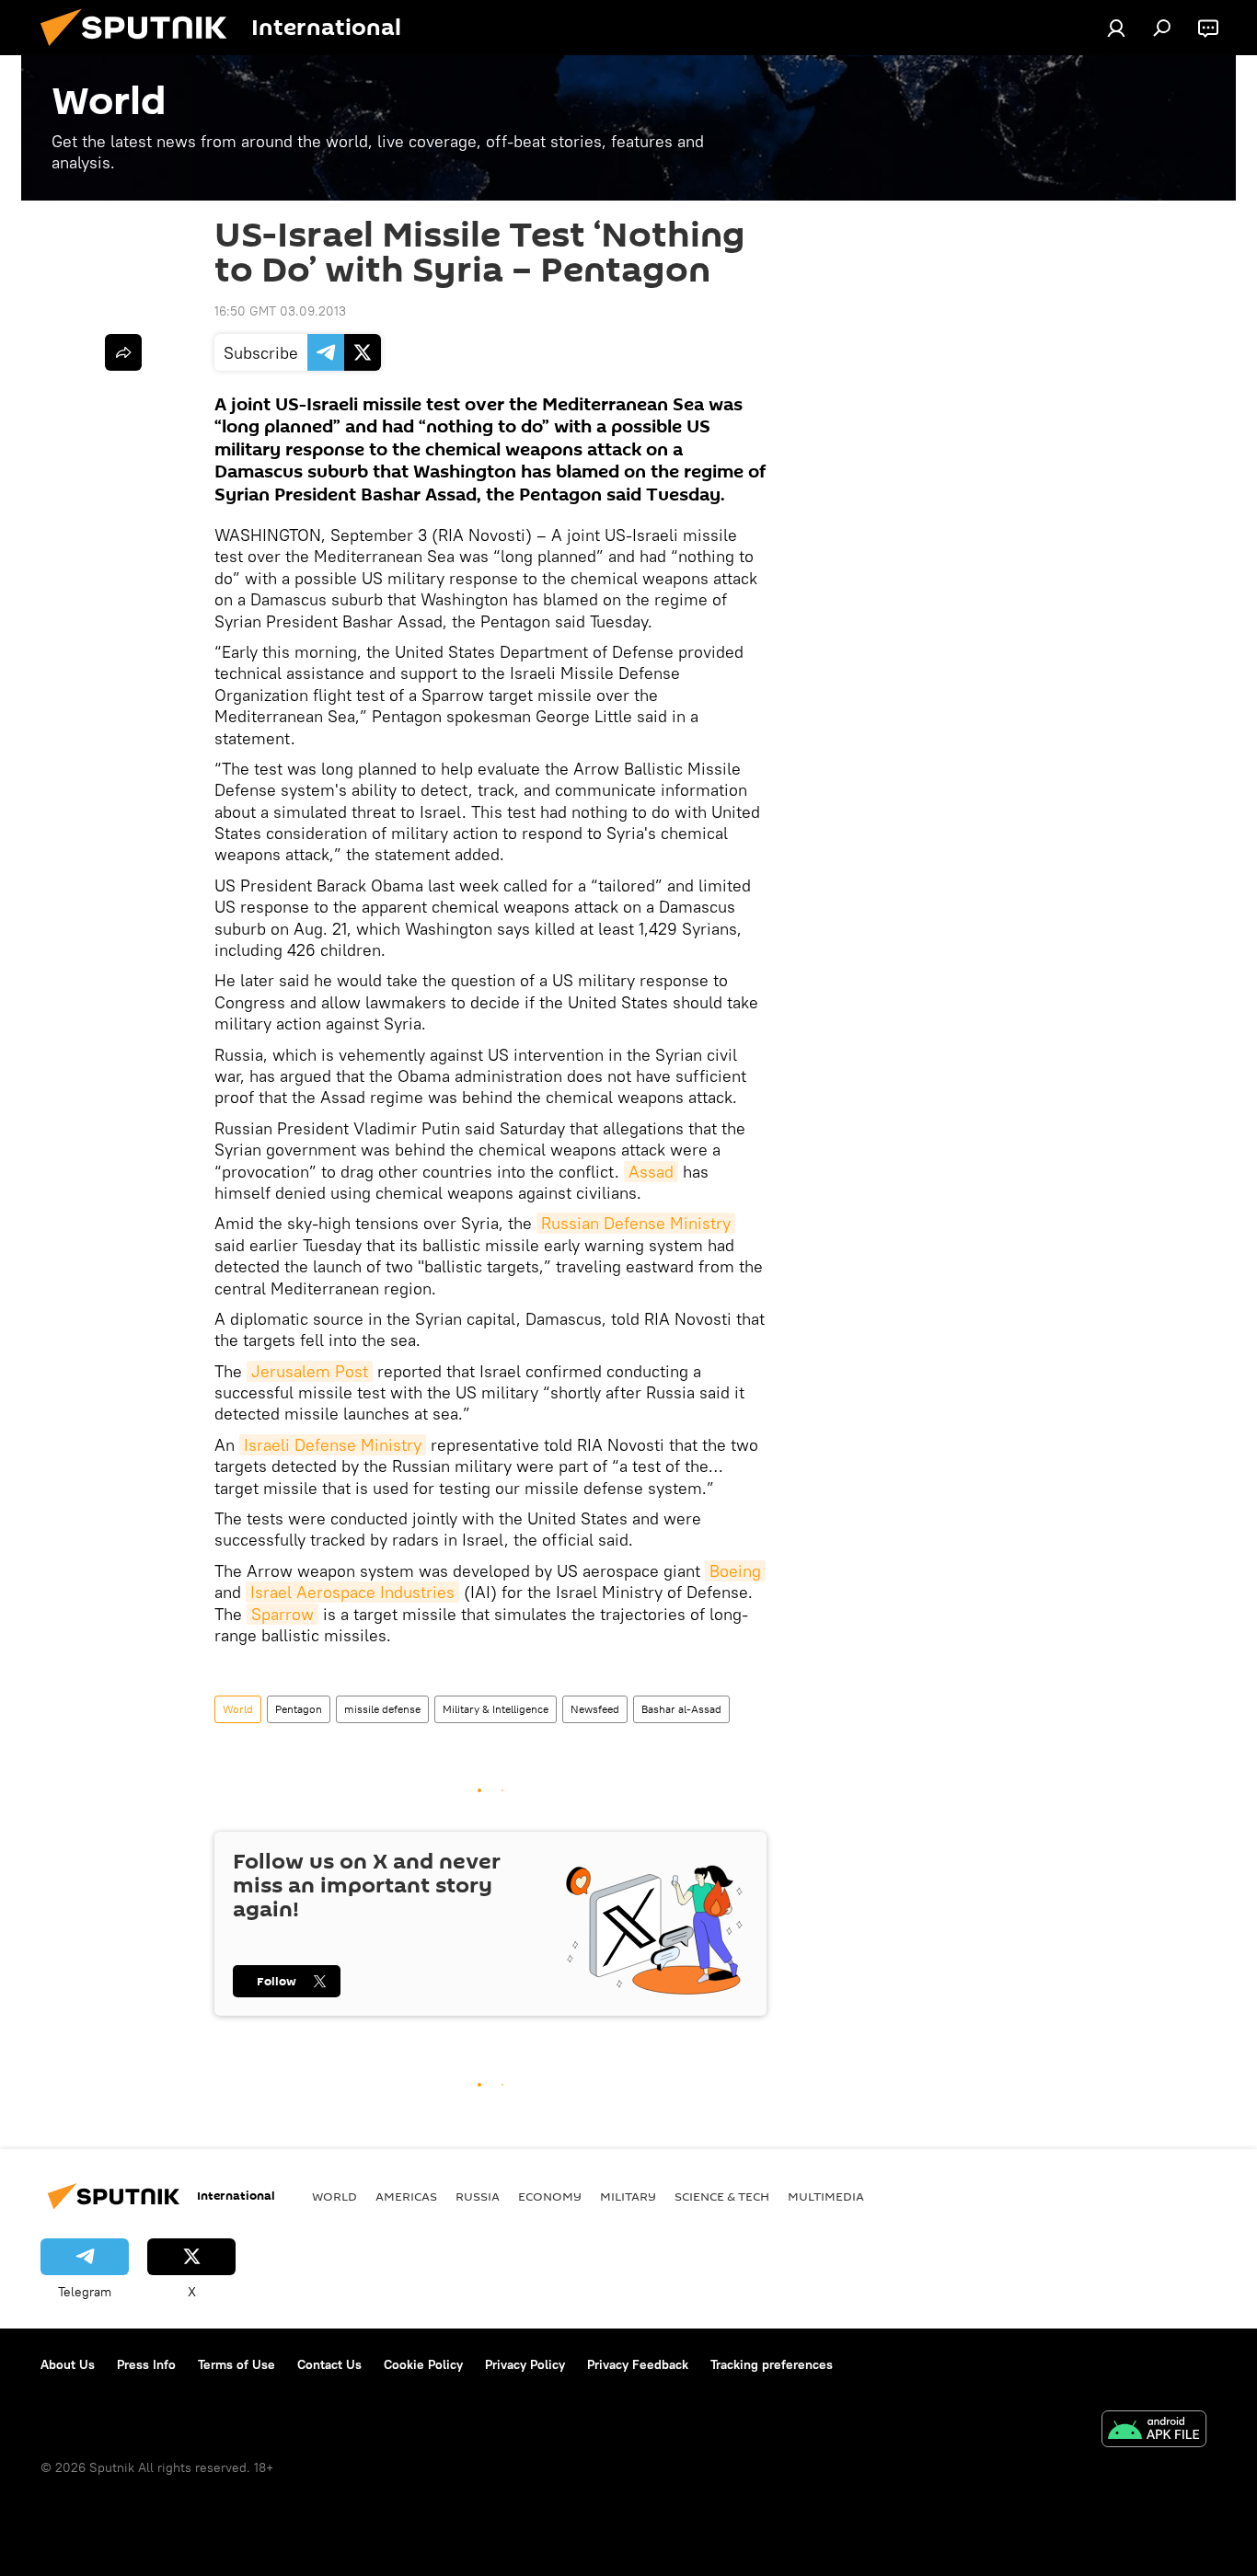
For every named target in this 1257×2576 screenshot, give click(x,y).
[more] (123, 352)
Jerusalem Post (310, 1371)
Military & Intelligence (496, 1709)
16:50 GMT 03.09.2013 (280, 311)
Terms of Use (236, 2364)
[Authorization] (1116, 28)
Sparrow (283, 1614)
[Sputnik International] (141, 51)
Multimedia (826, 2196)
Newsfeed (595, 1709)
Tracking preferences (772, 2364)
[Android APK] (1154, 2431)
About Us (68, 2364)
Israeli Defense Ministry (333, 1445)
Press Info (146, 2364)
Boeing (735, 1571)
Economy (550, 2196)
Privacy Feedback (638, 2364)
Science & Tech (722, 2196)
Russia (478, 2196)
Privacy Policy (525, 2364)
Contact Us (329, 2364)
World (238, 1709)
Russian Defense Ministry (636, 1223)
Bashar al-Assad (681, 1709)
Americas (406, 2196)
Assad (651, 1172)
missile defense (382, 1709)
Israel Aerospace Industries (352, 1592)
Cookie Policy (423, 2364)
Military (628, 2196)
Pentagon (299, 1709)
